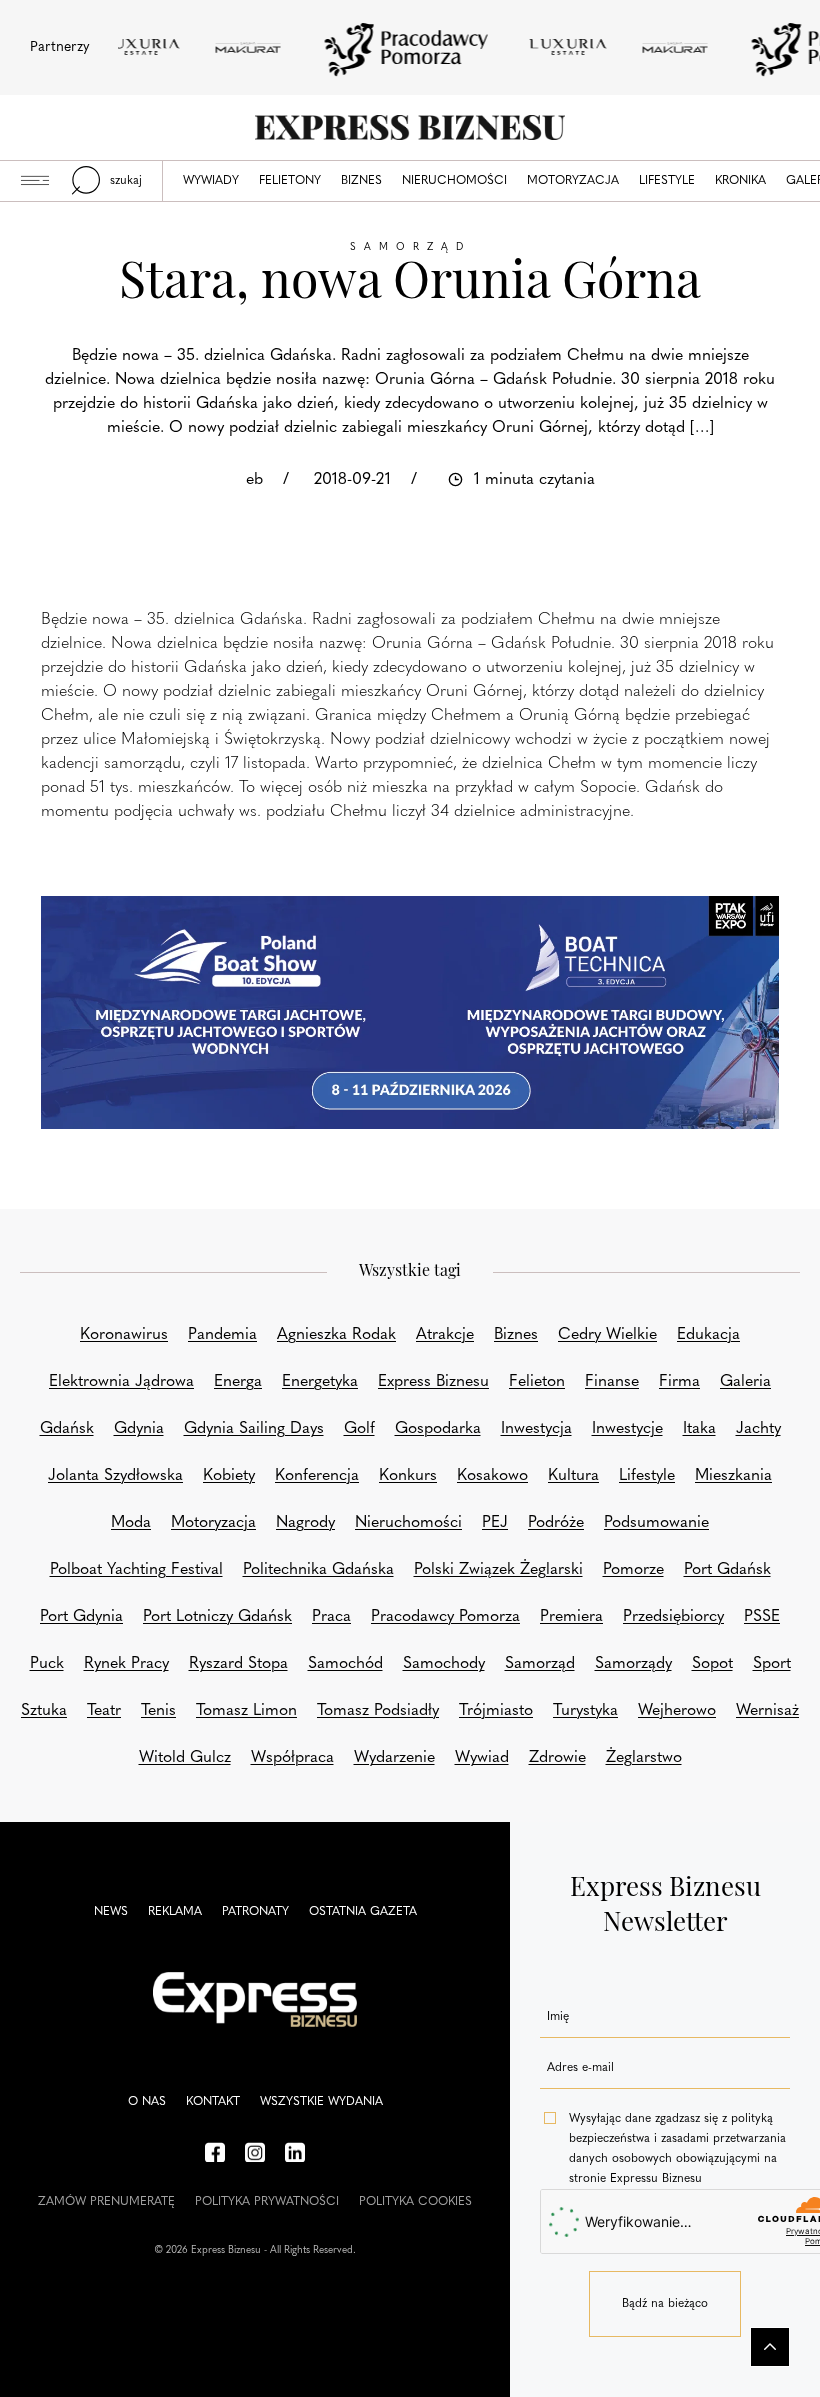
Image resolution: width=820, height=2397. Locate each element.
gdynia (139, 1429)
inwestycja (536, 1429)
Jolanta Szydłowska (115, 1476)
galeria (745, 1382)
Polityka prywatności (267, 2202)
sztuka (44, 1711)
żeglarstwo (644, 1758)
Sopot (712, 1664)
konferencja (317, 1476)
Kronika (740, 181)
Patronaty (255, 1912)
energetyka (320, 1382)
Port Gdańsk (727, 1570)
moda (131, 1523)
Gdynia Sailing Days (254, 1429)
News (111, 1912)
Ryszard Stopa (238, 1664)
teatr (104, 1711)
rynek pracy (126, 1664)
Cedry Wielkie (607, 1335)
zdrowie (557, 1758)
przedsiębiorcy (673, 1617)
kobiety (229, 1476)
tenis (158, 1711)
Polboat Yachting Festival (136, 1570)
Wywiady (211, 181)
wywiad (482, 1758)
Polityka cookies (415, 2202)
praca (331, 1617)
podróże (556, 1523)
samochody (444, 1664)
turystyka (585, 1711)
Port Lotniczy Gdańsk (217, 1617)
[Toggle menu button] (35, 181)
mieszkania (733, 1476)
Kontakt (213, 2102)
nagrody (305, 1523)
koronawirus (124, 1335)
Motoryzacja (573, 181)
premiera (571, 1617)
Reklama (175, 1912)
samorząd (540, 1664)
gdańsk (67, 1429)
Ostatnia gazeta (363, 1912)
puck (47, 1664)
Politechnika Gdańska (318, 1570)
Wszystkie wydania (321, 2102)
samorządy (633, 1664)
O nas (147, 2102)
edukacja (708, 1335)
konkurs (408, 1476)
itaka (699, 1429)
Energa (238, 1382)
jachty (758, 1429)
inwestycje (627, 1429)
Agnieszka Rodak (336, 1335)
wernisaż (767, 1711)
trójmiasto (496, 1711)
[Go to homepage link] (410, 127)
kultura (573, 1476)
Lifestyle (667, 181)
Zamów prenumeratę (106, 2202)
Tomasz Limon (246, 1711)
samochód (345, 1664)
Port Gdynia (81, 1617)
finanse (612, 1382)
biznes (516, 1335)
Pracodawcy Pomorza (445, 1617)
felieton (537, 1382)
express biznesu (433, 1382)
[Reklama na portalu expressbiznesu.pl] (410, 1012)
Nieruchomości (454, 181)
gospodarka (438, 1429)
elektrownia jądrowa (121, 1382)
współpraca (292, 1758)
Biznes (361, 181)
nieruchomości (408, 1523)
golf (359, 1429)
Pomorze (633, 1570)
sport (772, 1664)
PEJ (495, 1523)
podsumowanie (656, 1523)
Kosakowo (492, 1476)
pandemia (222, 1335)
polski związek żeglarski (498, 1570)
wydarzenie (394, 1758)
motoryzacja (213, 1523)
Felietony (290, 181)
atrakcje (445, 1335)
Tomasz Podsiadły (378, 1711)
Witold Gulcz (185, 1758)
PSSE (762, 1617)
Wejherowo (677, 1711)
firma (679, 1382)
